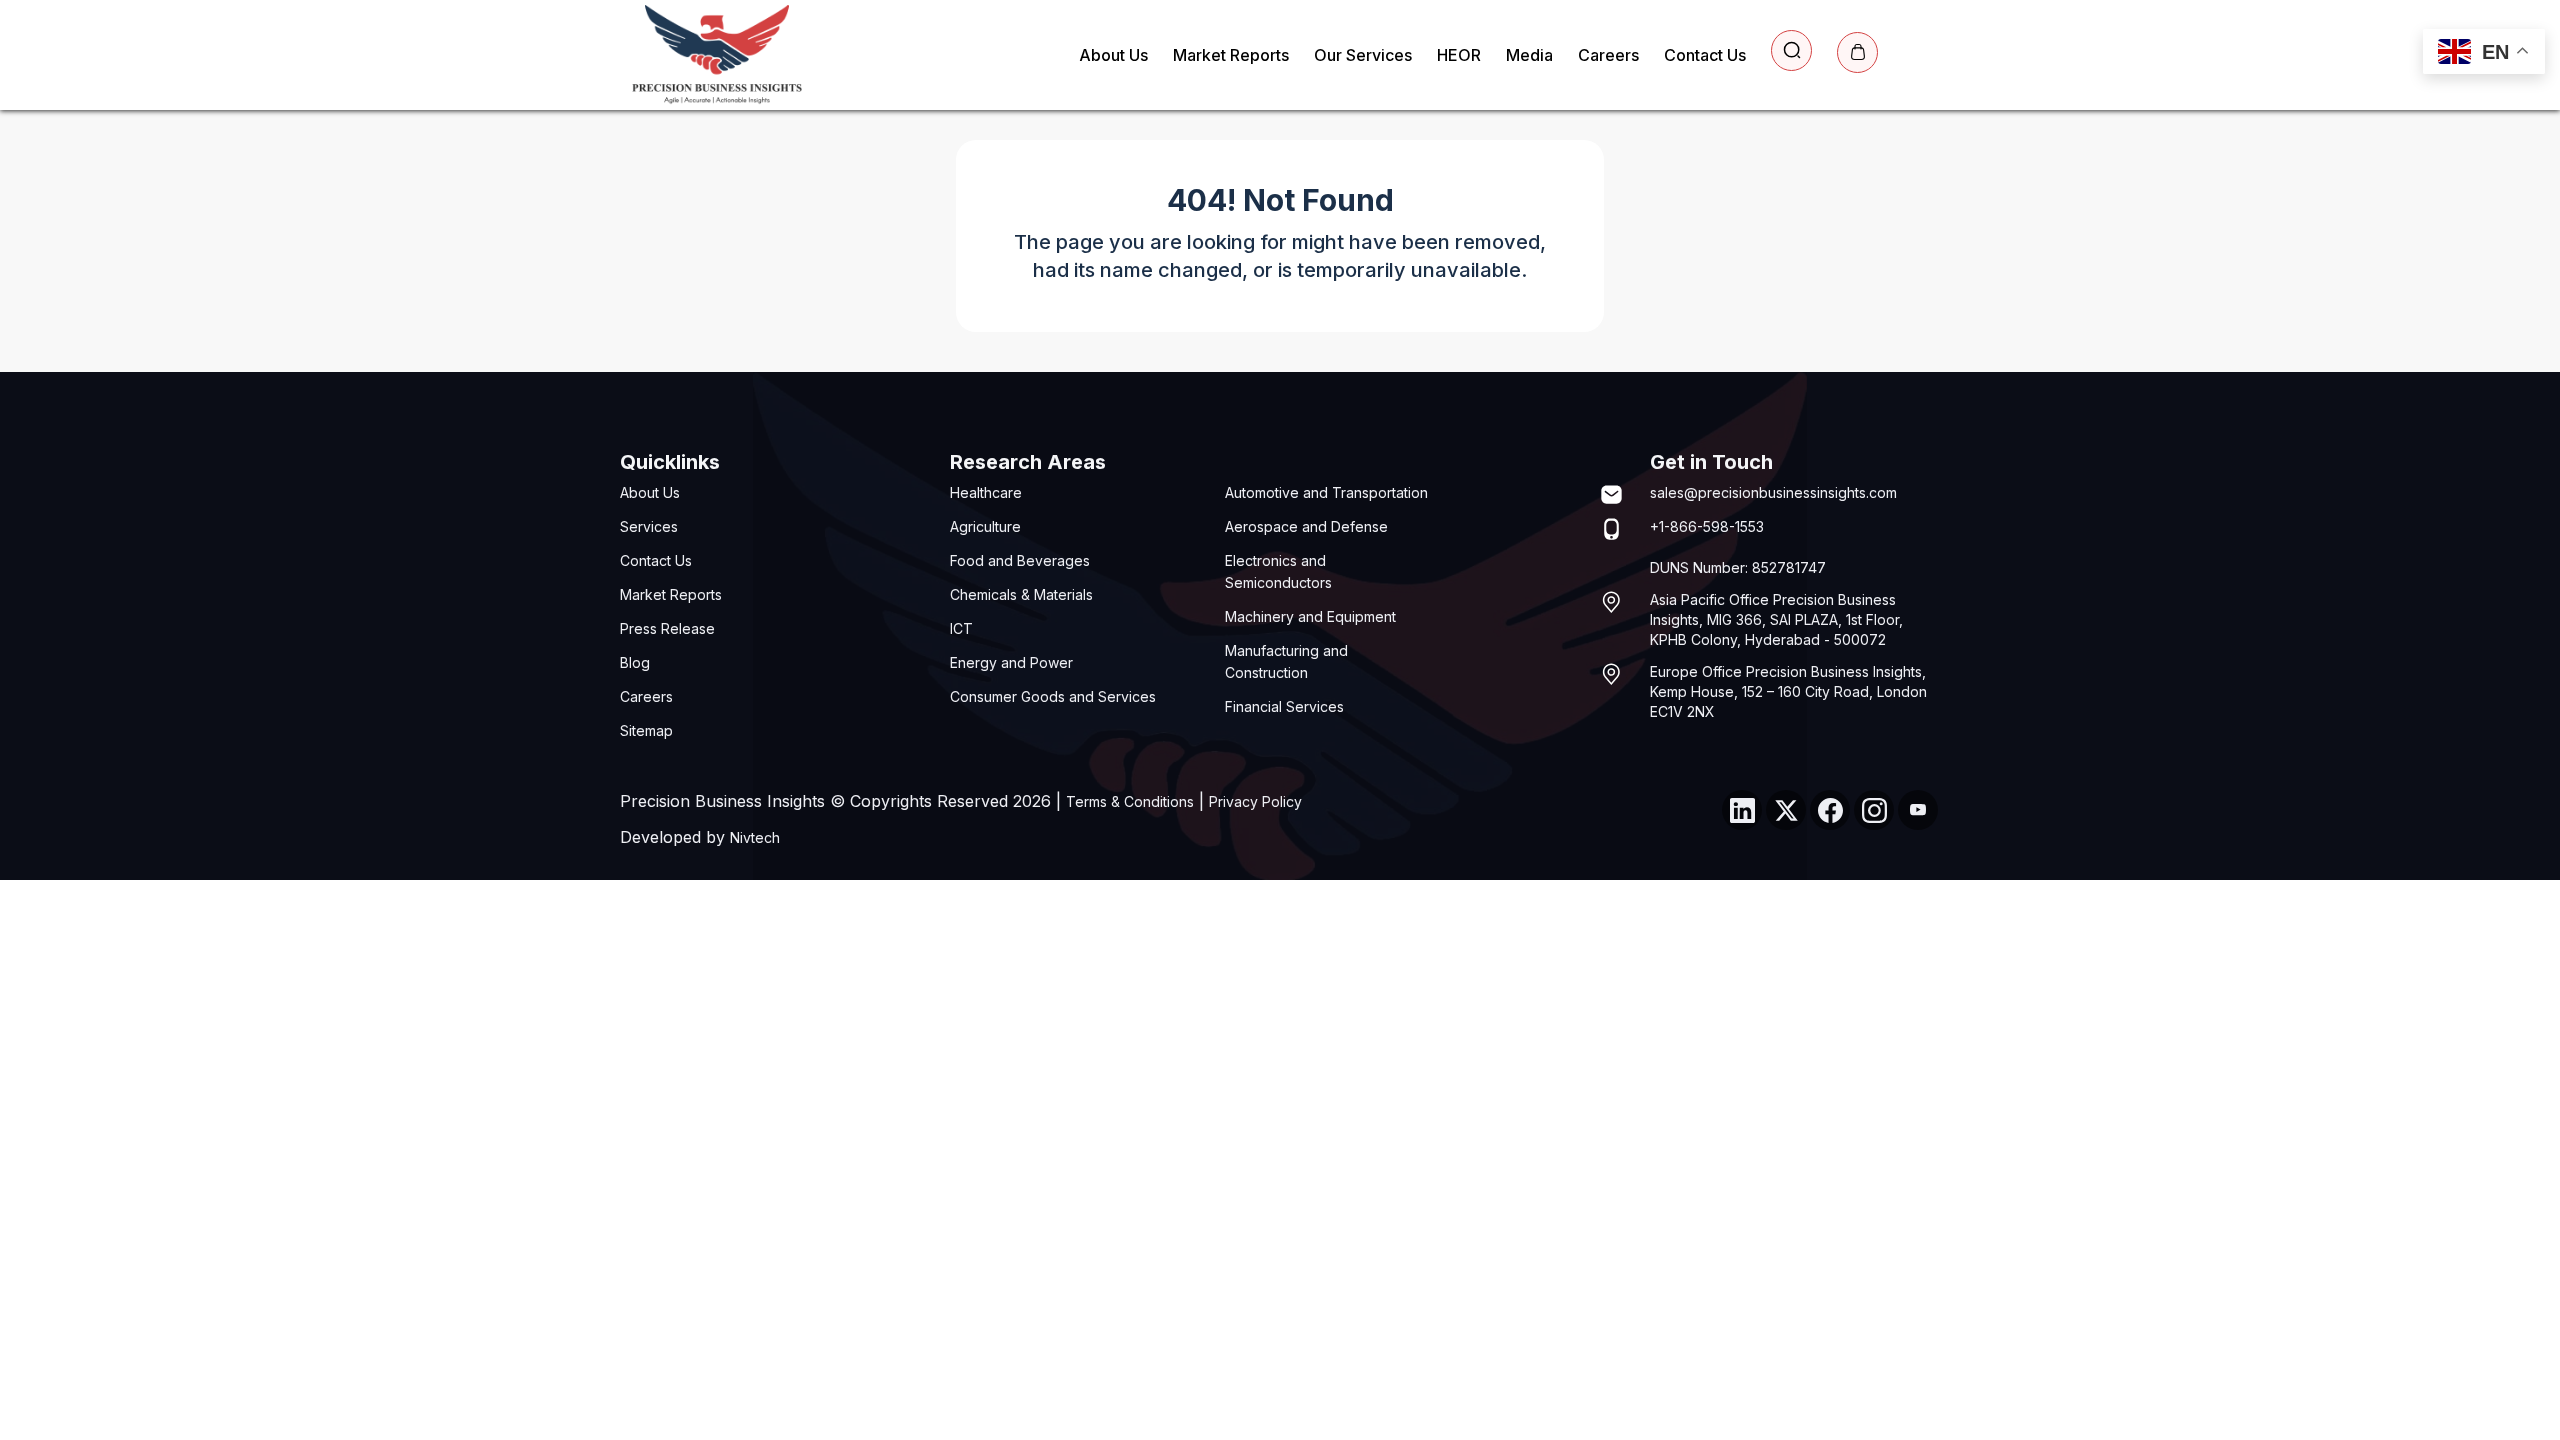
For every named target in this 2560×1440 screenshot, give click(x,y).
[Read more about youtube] (1918, 810)
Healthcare (986, 492)
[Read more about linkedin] (1742, 810)
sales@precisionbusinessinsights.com (1773, 492)
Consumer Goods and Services (1053, 696)
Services (649, 526)
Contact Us (1705, 55)
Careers (1608, 55)
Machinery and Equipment (1310, 616)
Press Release (667, 628)
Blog (635, 662)
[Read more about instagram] (1874, 810)
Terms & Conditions (1130, 801)
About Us (1113, 55)
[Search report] (1791, 50)
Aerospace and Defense (1306, 526)
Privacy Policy (1255, 801)
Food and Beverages (1020, 560)
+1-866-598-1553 (1707, 526)
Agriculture (985, 526)
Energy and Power (1011, 662)
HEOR (1459, 55)
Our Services (1363, 55)
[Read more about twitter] (1786, 810)
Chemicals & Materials (1021, 594)
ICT (961, 628)
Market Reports (1231, 55)
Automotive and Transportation (1326, 492)
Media (1529, 55)
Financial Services (1284, 706)
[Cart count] (1857, 52)
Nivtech (755, 837)
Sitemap (646, 730)
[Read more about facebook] (1830, 810)
